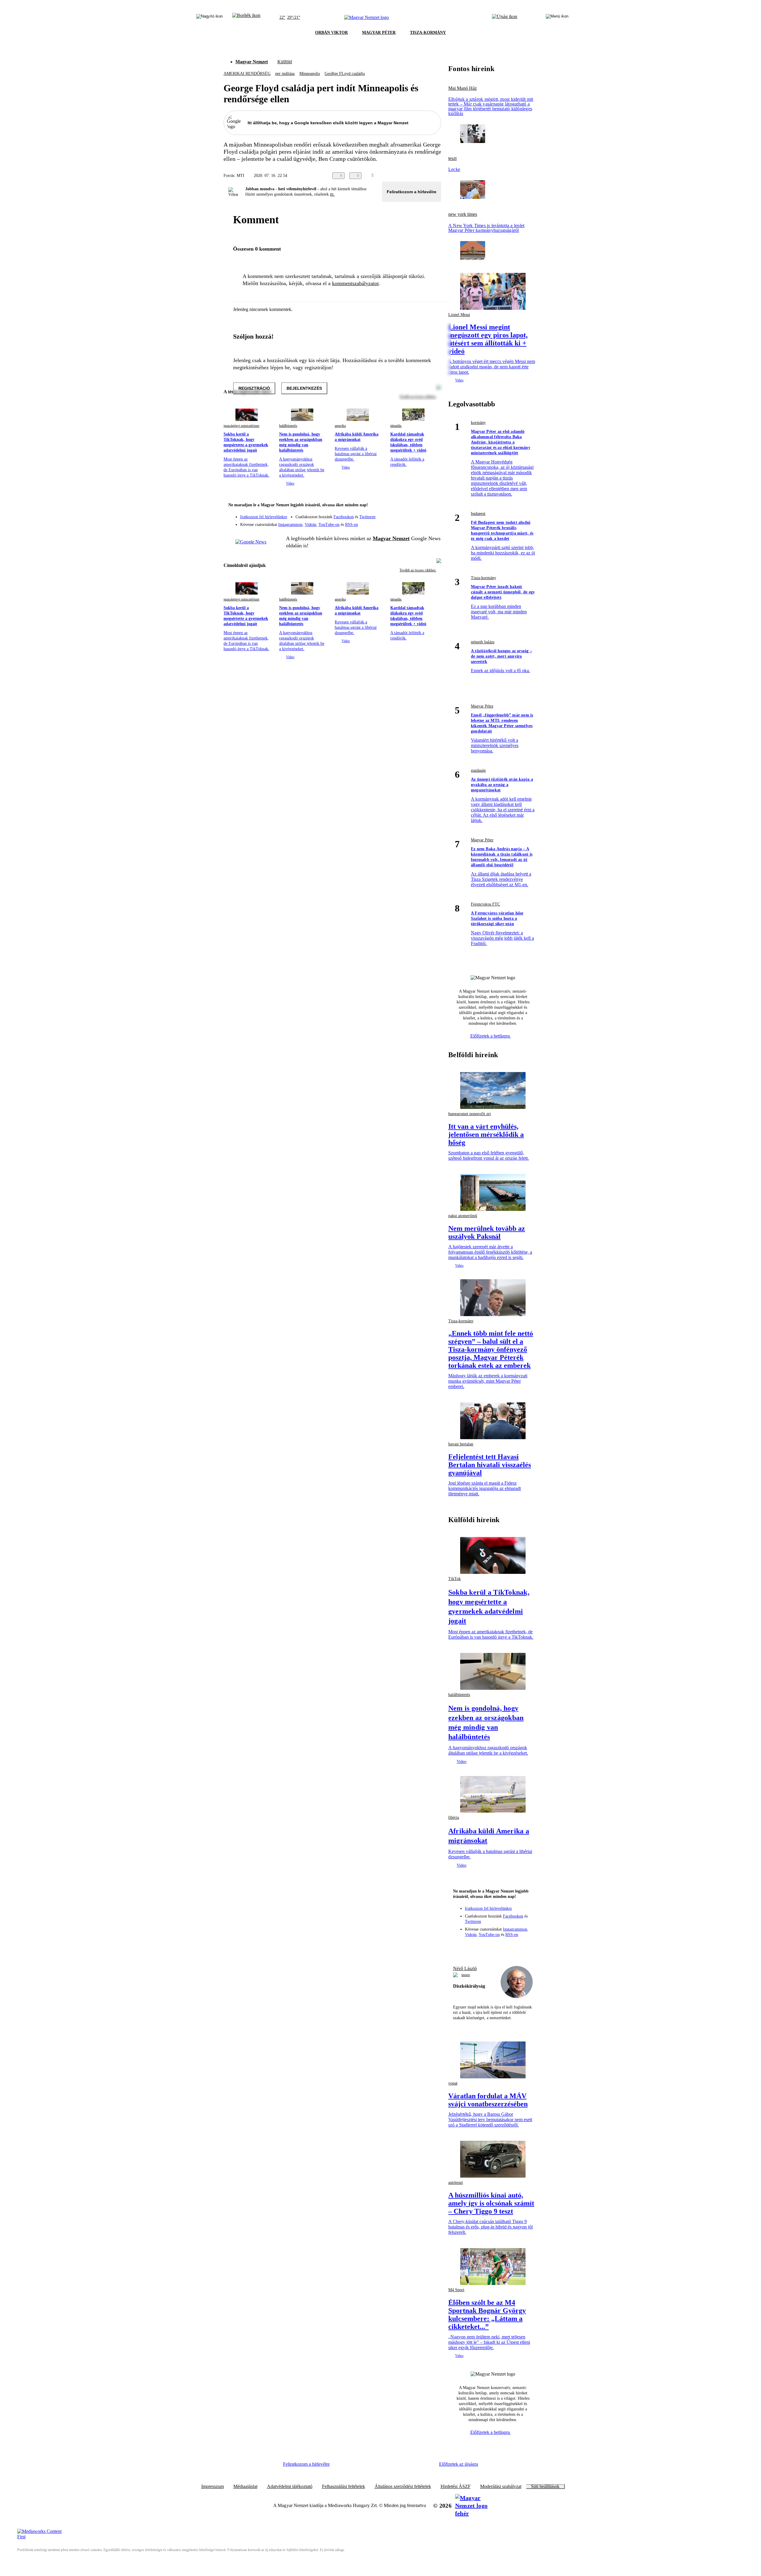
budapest (478, 514)
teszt (452, 158)
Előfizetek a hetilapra (491, 1036)
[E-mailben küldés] (414, 176)
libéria (454, 1817)
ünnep (466, 1975)
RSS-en (352, 525)
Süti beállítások (545, 2487)
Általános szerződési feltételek (403, 2487)
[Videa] (409, 522)
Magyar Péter (482, 706)
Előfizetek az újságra (459, 2464)
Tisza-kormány (484, 578)
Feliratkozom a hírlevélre (412, 192)
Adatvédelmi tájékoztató (290, 2487)
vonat (453, 2083)
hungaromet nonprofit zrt (470, 1114)
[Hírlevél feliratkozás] (433, 506)
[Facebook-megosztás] (438, 176)
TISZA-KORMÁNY (428, 33)
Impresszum (213, 2487)
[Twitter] (433, 514)
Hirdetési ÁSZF (456, 2487)
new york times (463, 214)
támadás (396, 426)
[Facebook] (409, 514)
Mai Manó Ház (463, 88)
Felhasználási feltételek (343, 2487)
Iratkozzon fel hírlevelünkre (264, 517)
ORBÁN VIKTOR (331, 33)
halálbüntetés (288, 426)
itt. (332, 194)
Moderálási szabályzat (501, 2487)
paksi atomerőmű (463, 1216)
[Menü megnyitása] (557, 18)
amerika (340, 426)
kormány (478, 423)
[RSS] (433, 522)
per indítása (285, 74)
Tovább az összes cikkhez (418, 570)
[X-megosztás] (426, 176)
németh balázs (483, 642)
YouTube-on (329, 525)
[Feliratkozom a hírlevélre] (246, 18)
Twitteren (367, 517)
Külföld (285, 62)
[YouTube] (421, 522)
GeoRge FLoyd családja (345, 74)
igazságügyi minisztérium (241, 426)
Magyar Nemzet (252, 62)
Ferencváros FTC (485, 904)
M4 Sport (456, 2290)
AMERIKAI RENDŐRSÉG (247, 74)
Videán (310, 525)
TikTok (455, 1579)
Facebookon (344, 517)
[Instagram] (421, 514)
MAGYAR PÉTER (379, 33)
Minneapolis (310, 74)
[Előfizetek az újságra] (505, 18)
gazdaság (478, 770)
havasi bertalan (461, 1444)
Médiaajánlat (245, 2487)
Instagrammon (290, 525)
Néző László (465, 1968)
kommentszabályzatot (355, 283)
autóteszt (456, 2183)
